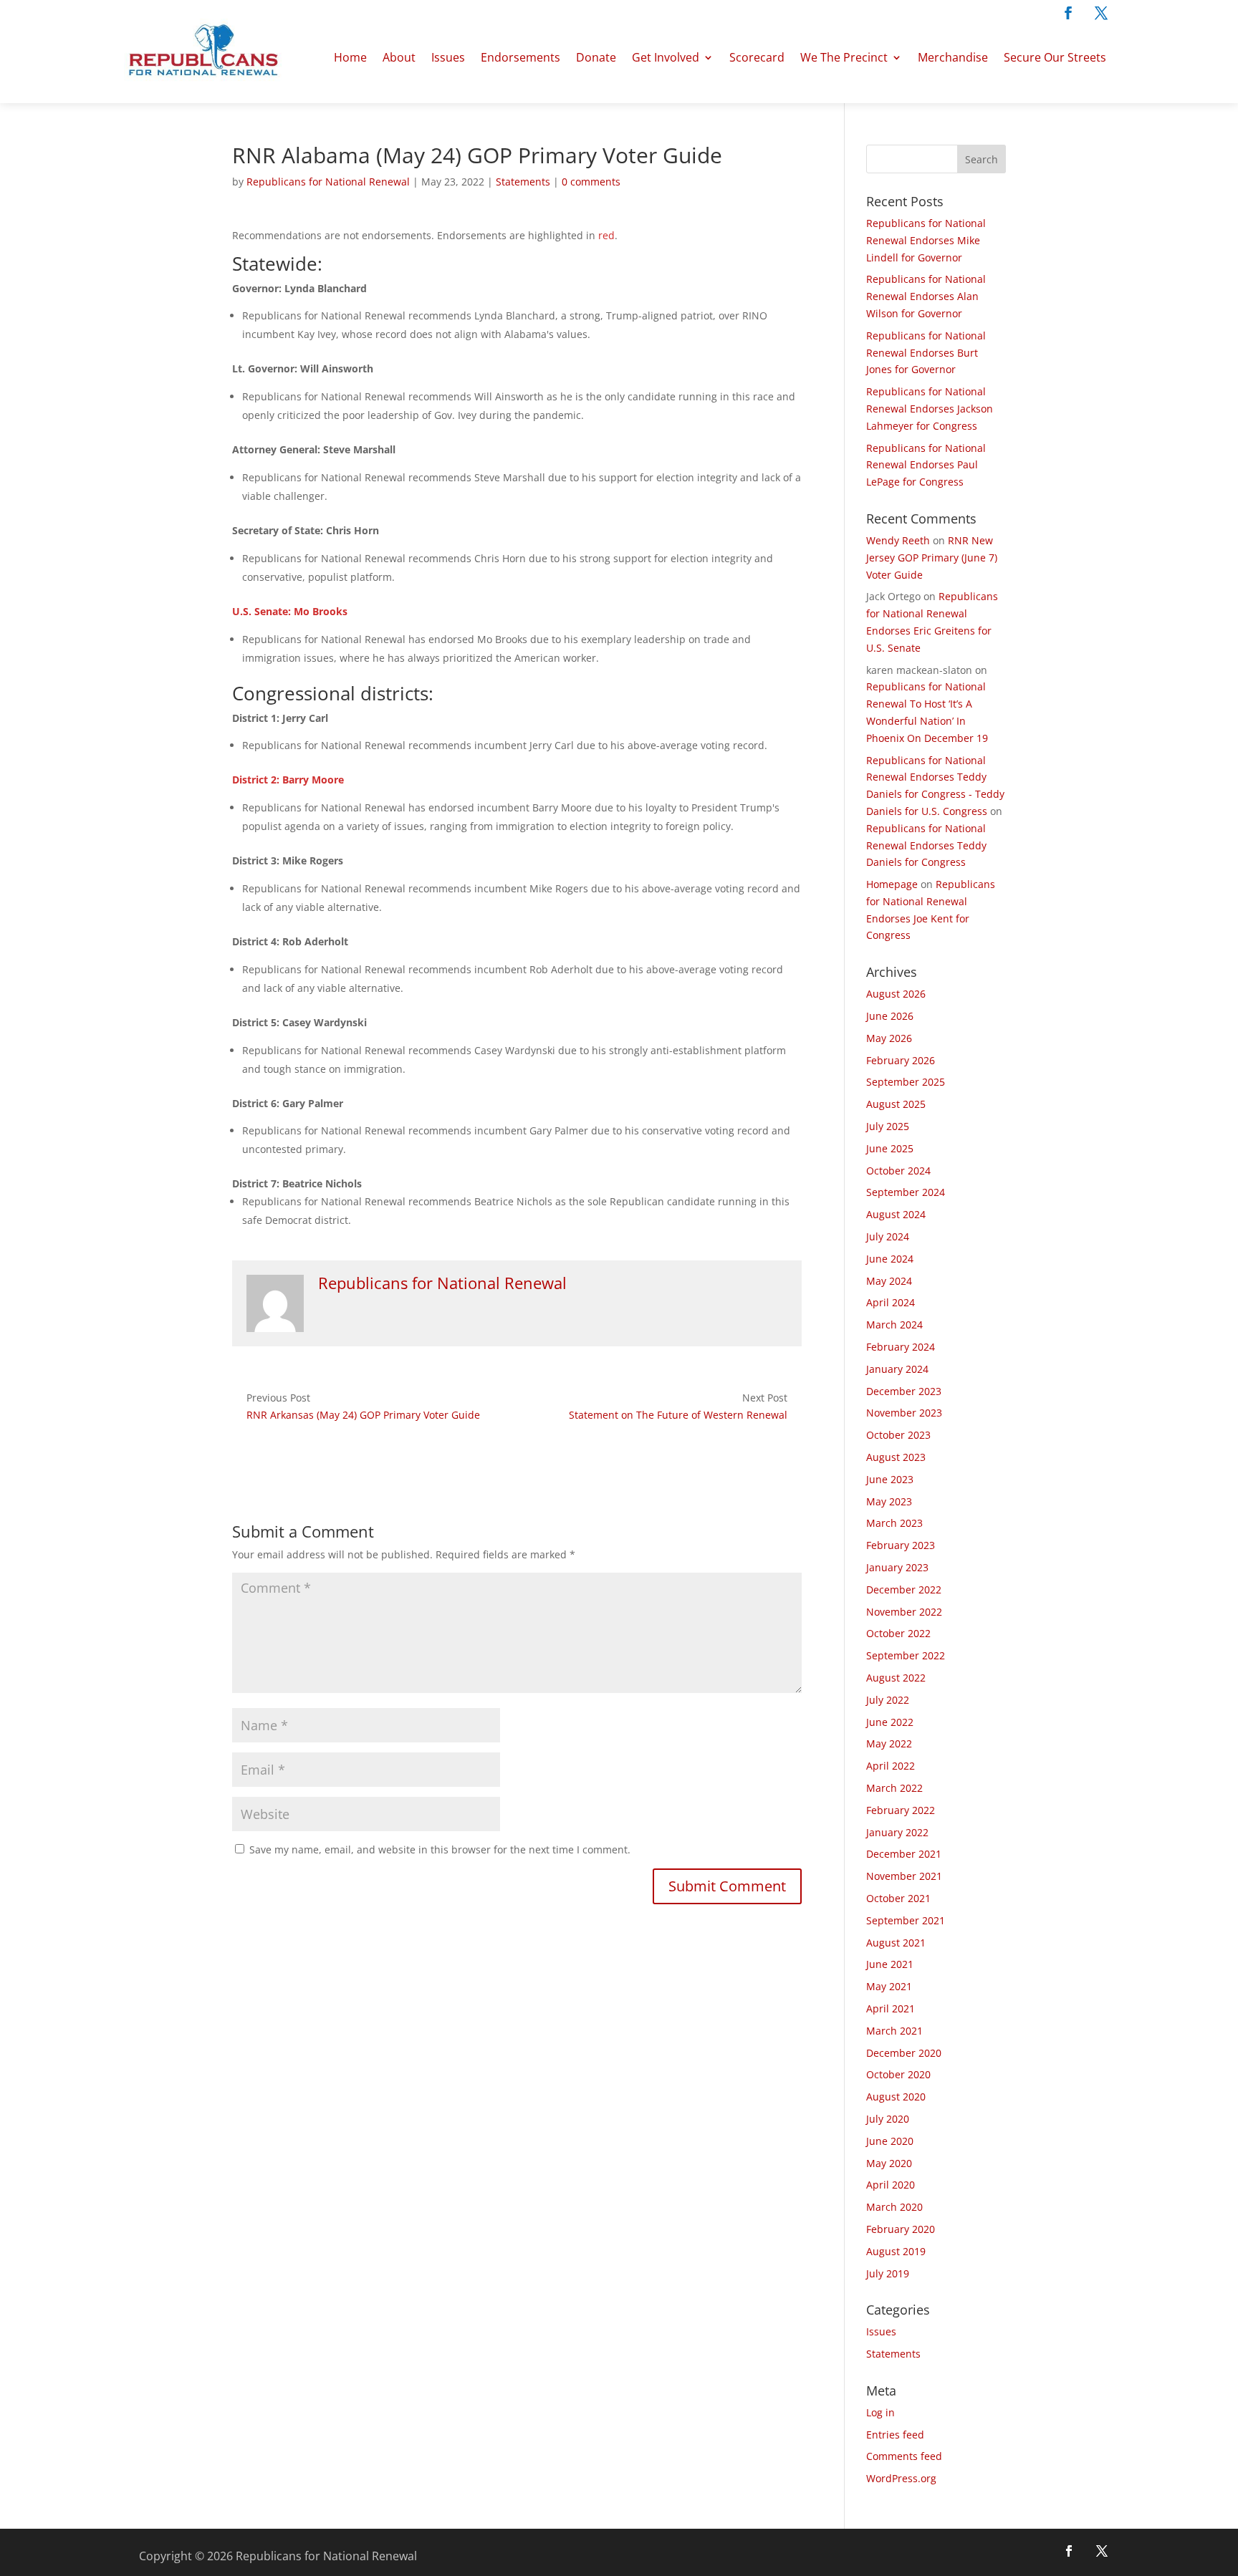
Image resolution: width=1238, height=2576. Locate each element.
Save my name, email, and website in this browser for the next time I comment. (440, 1849)
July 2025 (888, 1126)
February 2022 (901, 1810)
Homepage (892, 884)
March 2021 (894, 2031)
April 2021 (891, 2008)
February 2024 (901, 1347)
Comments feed (904, 2456)
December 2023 (904, 1391)
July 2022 (888, 1700)
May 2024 (889, 1281)
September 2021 (906, 1920)
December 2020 (904, 2053)
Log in (880, 2412)
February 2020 (901, 2229)
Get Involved (666, 57)
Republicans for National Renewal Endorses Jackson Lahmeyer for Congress (930, 409)
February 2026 (901, 1060)
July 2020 (888, 2119)
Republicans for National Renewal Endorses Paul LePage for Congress (926, 465)
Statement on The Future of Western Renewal (678, 1415)
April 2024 (891, 1302)
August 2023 (896, 1457)
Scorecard (757, 57)
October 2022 (898, 1633)
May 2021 (889, 1986)
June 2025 (890, 1148)
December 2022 (904, 1590)
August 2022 (896, 1678)
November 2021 (904, 1876)
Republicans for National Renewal (328, 182)
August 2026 (896, 994)
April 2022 (891, 1766)
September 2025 (906, 1082)
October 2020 (898, 2074)
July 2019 (888, 2273)
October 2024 (898, 1171)
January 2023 (897, 1567)
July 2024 (888, 1236)
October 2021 (898, 1898)
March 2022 (894, 1788)
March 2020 (894, 2207)
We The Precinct (844, 57)
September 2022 (906, 1655)
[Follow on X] (1101, 13)
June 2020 (890, 2141)
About (399, 57)
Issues (448, 57)
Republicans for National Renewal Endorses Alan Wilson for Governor (926, 296)
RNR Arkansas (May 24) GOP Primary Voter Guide (363, 1415)
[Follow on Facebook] (1068, 13)
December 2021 (904, 1854)
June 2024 (890, 1259)
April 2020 (891, 2185)
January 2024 (897, 1369)
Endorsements (520, 57)
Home (350, 57)
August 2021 (896, 1943)
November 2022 (904, 1612)
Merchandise (953, 57)
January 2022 (897, 1832)
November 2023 (904, 1413)
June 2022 (890, 1722)
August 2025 (896, 1104)
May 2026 (889, 1038)
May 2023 (889, 1501)
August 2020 (896, 2097)
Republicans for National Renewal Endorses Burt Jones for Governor (926, 353)
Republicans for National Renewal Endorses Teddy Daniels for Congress (926, 845)
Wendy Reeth (898, 540)
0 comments (591, 182)
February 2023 (901, 1545)
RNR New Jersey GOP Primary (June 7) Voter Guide (932, 558)
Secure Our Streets (1055, 57)
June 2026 (890, 1016)
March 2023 (894, 1523)
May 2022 (889, 1743)
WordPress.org (901, 2478)
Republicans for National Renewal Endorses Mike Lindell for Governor (926, 240)
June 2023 (890, 1479)
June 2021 (890, 1964)
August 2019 (896, 2251)
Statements (523, 182)
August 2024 (896, 1214)
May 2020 (889, 2163)
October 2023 (898, 1435)
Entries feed (895, 2435)
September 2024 (906, 1192)
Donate (596, 57)
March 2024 (894, 1325)
